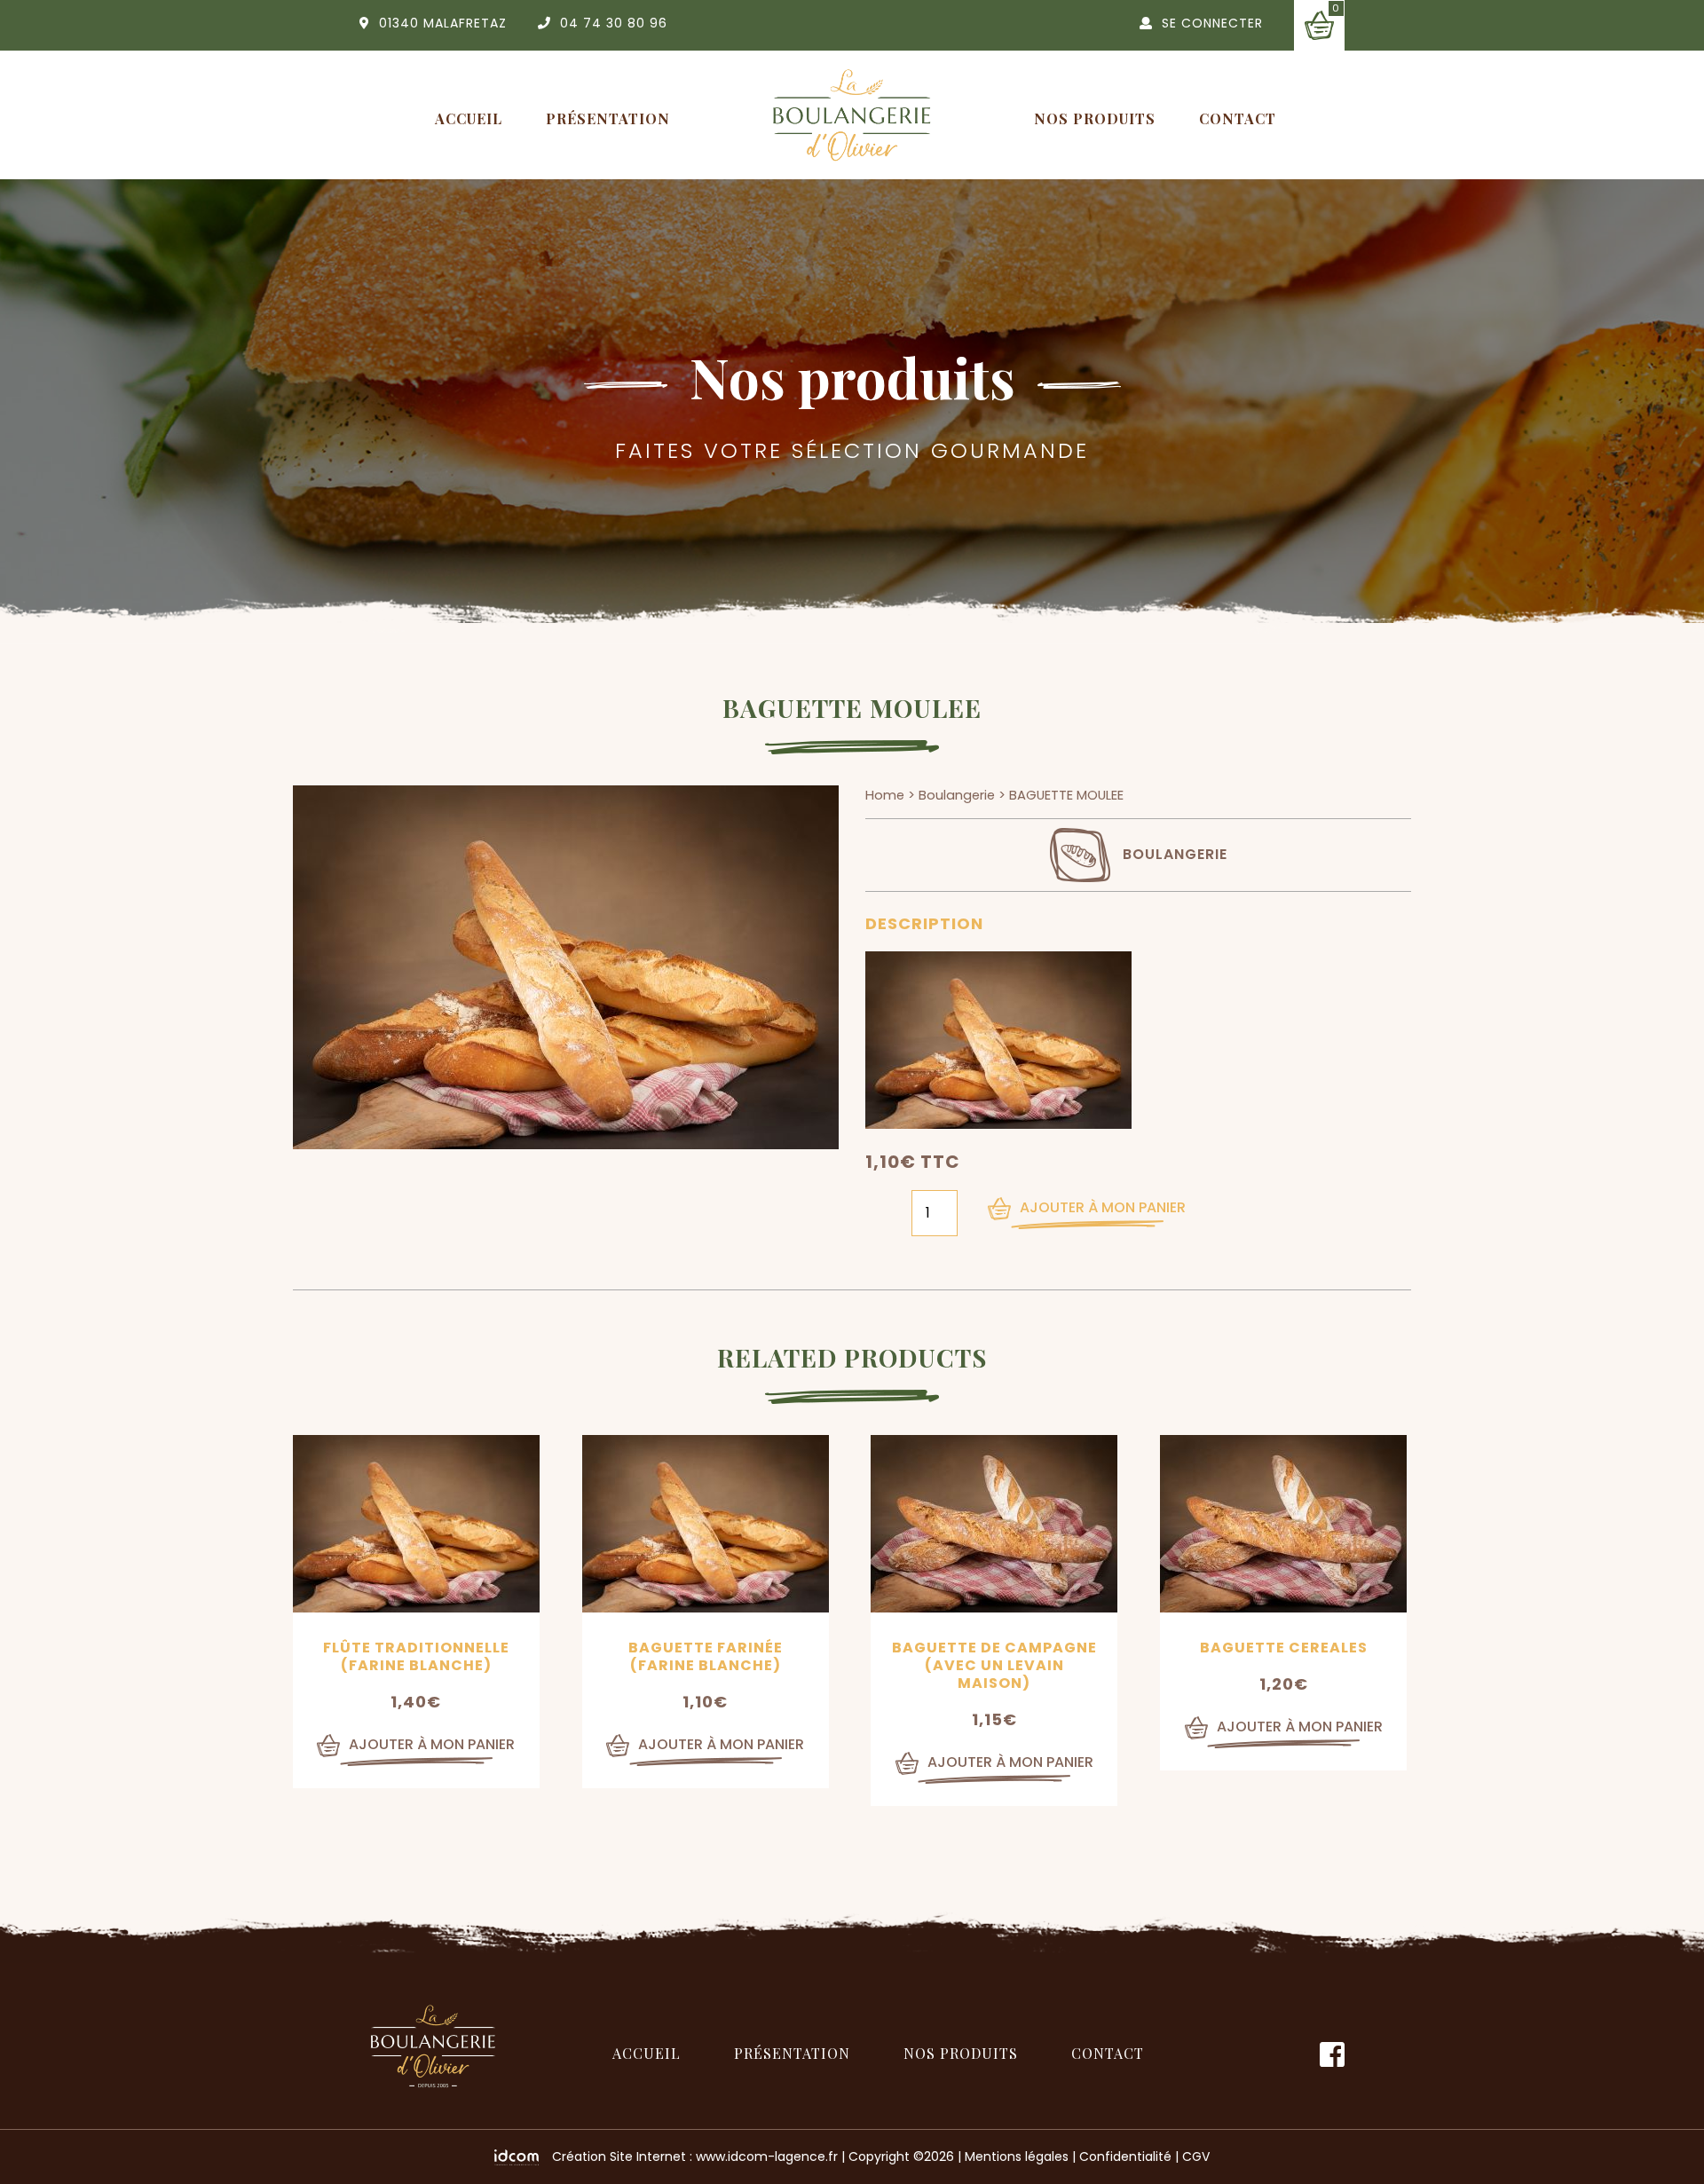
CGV (1196, 2156)
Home (885, 795)
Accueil (469, 118)
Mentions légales (1017, 2156)
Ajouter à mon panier (1103, 1207)
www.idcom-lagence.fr (767, 2156)
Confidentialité (1125, 2156)
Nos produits (1095, 118)
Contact (1238, 118)
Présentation (608, 118)
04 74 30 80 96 (614, 23)
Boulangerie (957, 795)
